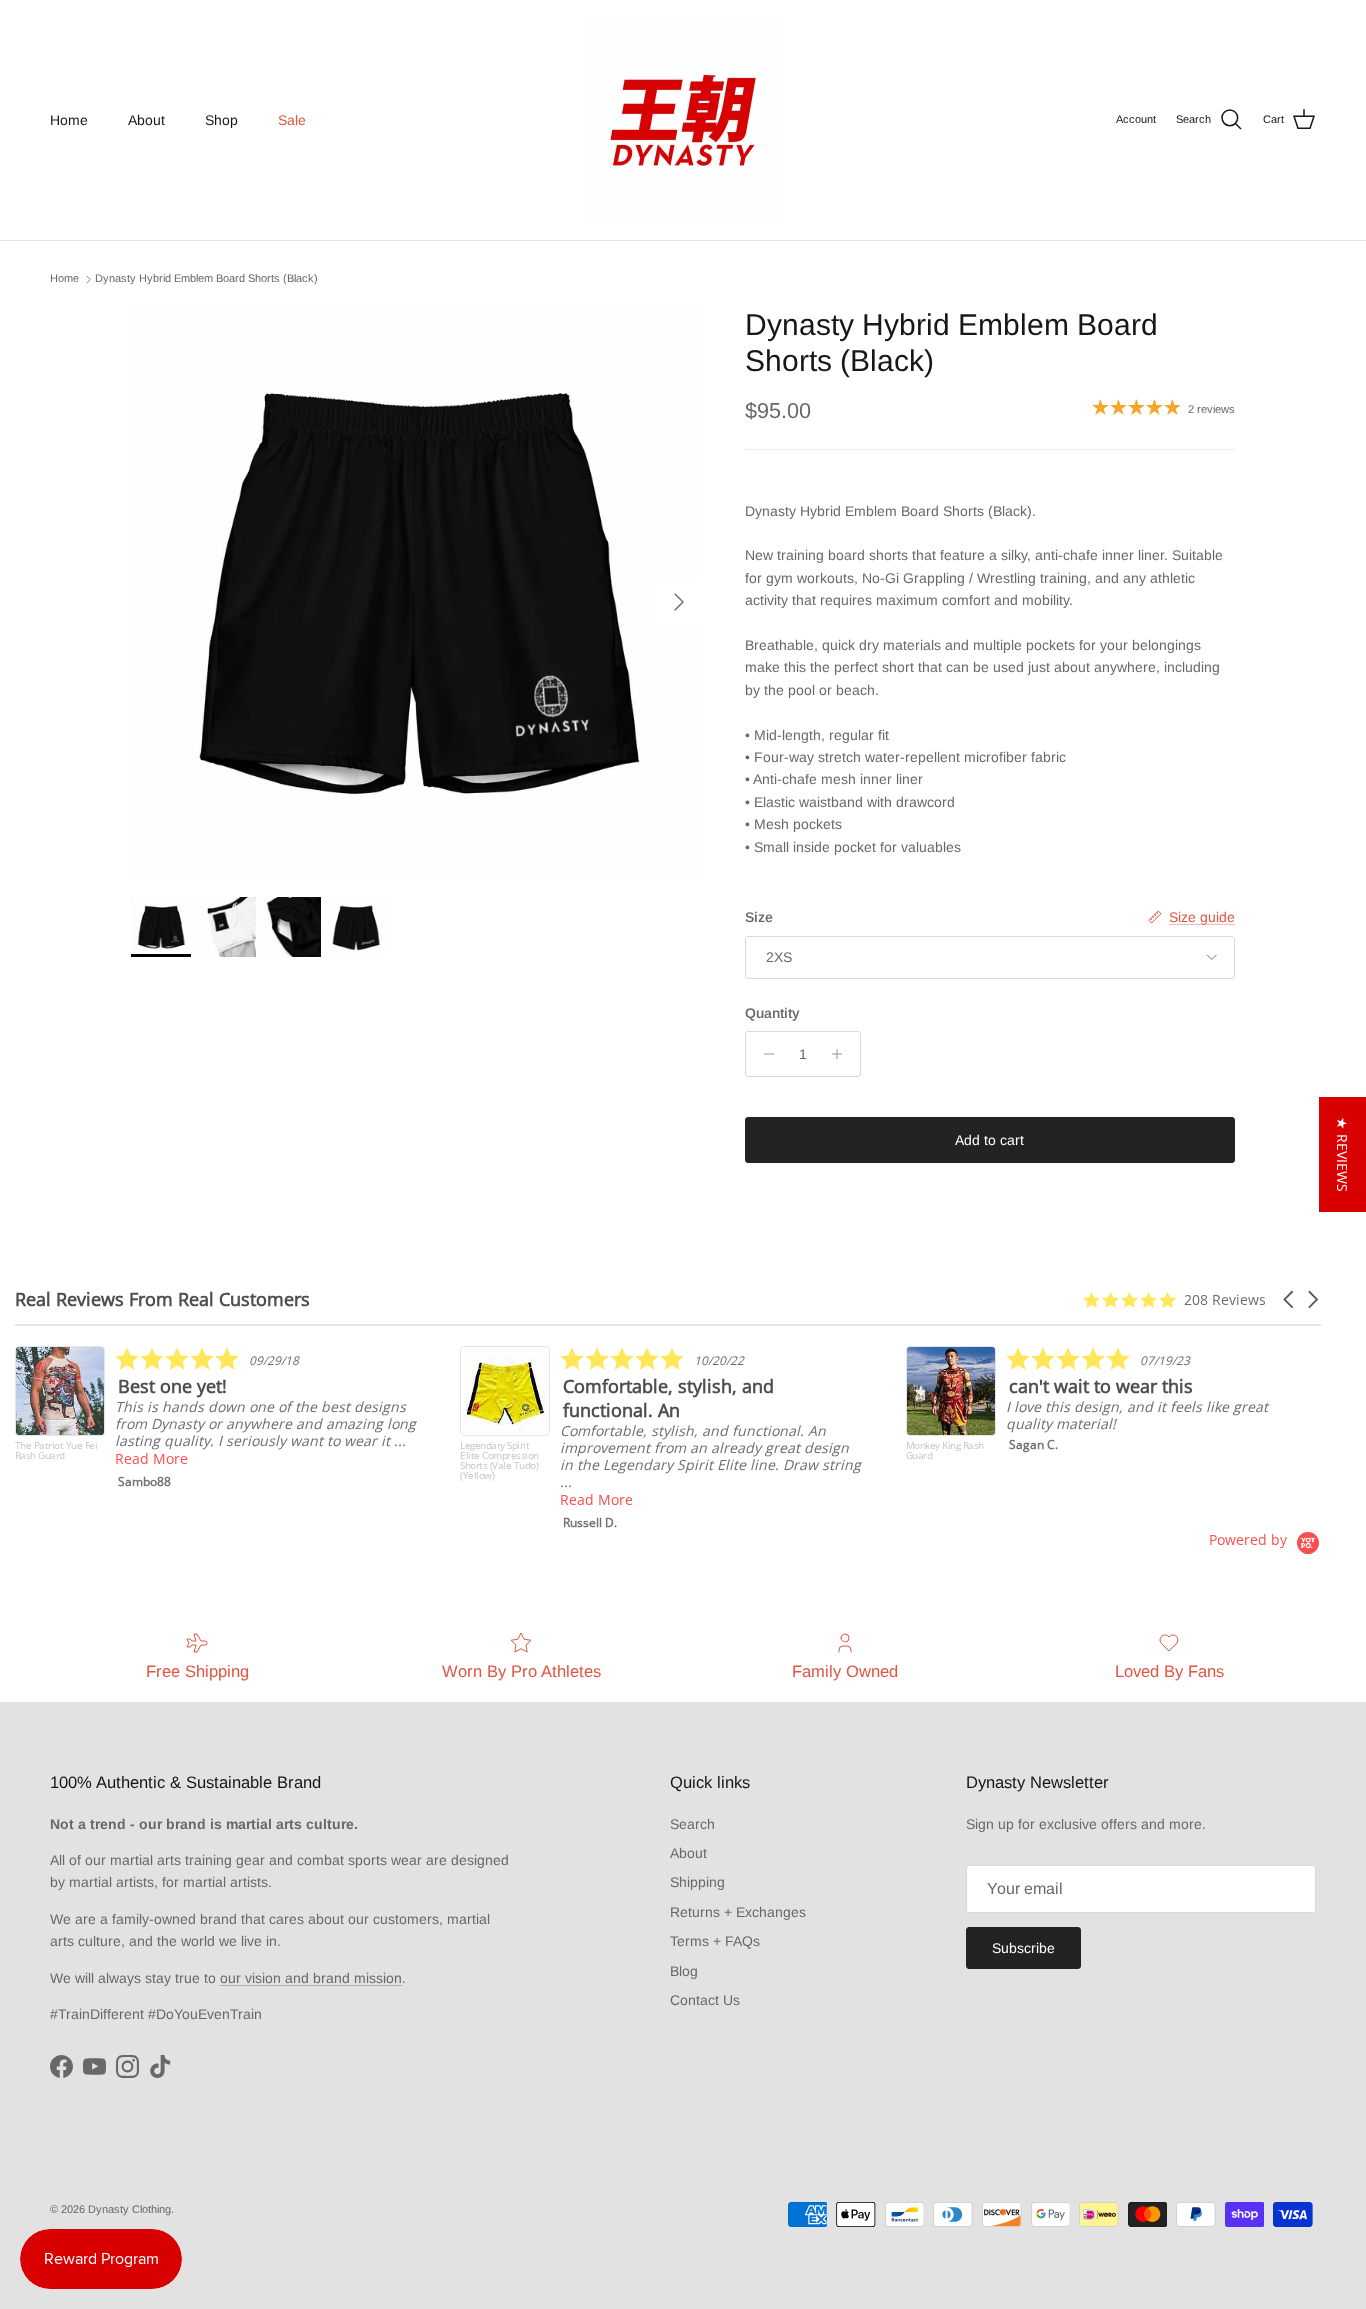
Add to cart (989, 1140)
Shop (221, 120)
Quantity (772, 1013)
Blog (684, 1971)
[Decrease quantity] (763, 1054)
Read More (151, 1458)
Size (759, 917)
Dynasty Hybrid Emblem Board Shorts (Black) (206, 279)
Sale (292, 120)
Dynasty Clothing (129, 2209)
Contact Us (705, 2000)
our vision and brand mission (311, 1978)
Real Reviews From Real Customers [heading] (162, 1299)
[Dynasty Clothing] (683, 120)
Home (69, 120)
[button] (1290, 1299)
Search (692, 1824)
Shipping (697, 1882)
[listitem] (216, 1418)
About (146, 120)
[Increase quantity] (842, 1054)
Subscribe (1023, 1948)
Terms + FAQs (715, 1941)
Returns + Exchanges (738, 1912)
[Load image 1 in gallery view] (416, 592)
